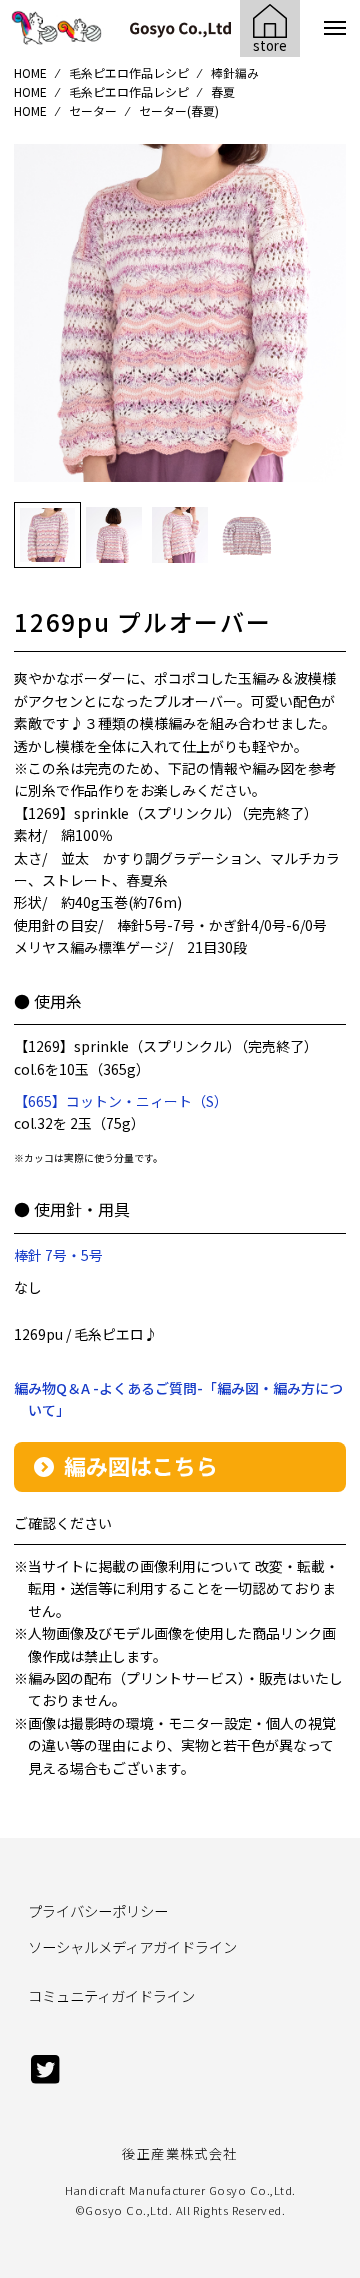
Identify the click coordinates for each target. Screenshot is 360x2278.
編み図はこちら (141, 1465)
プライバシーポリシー (98, 1910)
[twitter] (45, 2078)
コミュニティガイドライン (111, 1995)
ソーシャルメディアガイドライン (132, 1946)
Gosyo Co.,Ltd (126, 2210)
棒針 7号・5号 (58, 1255)
